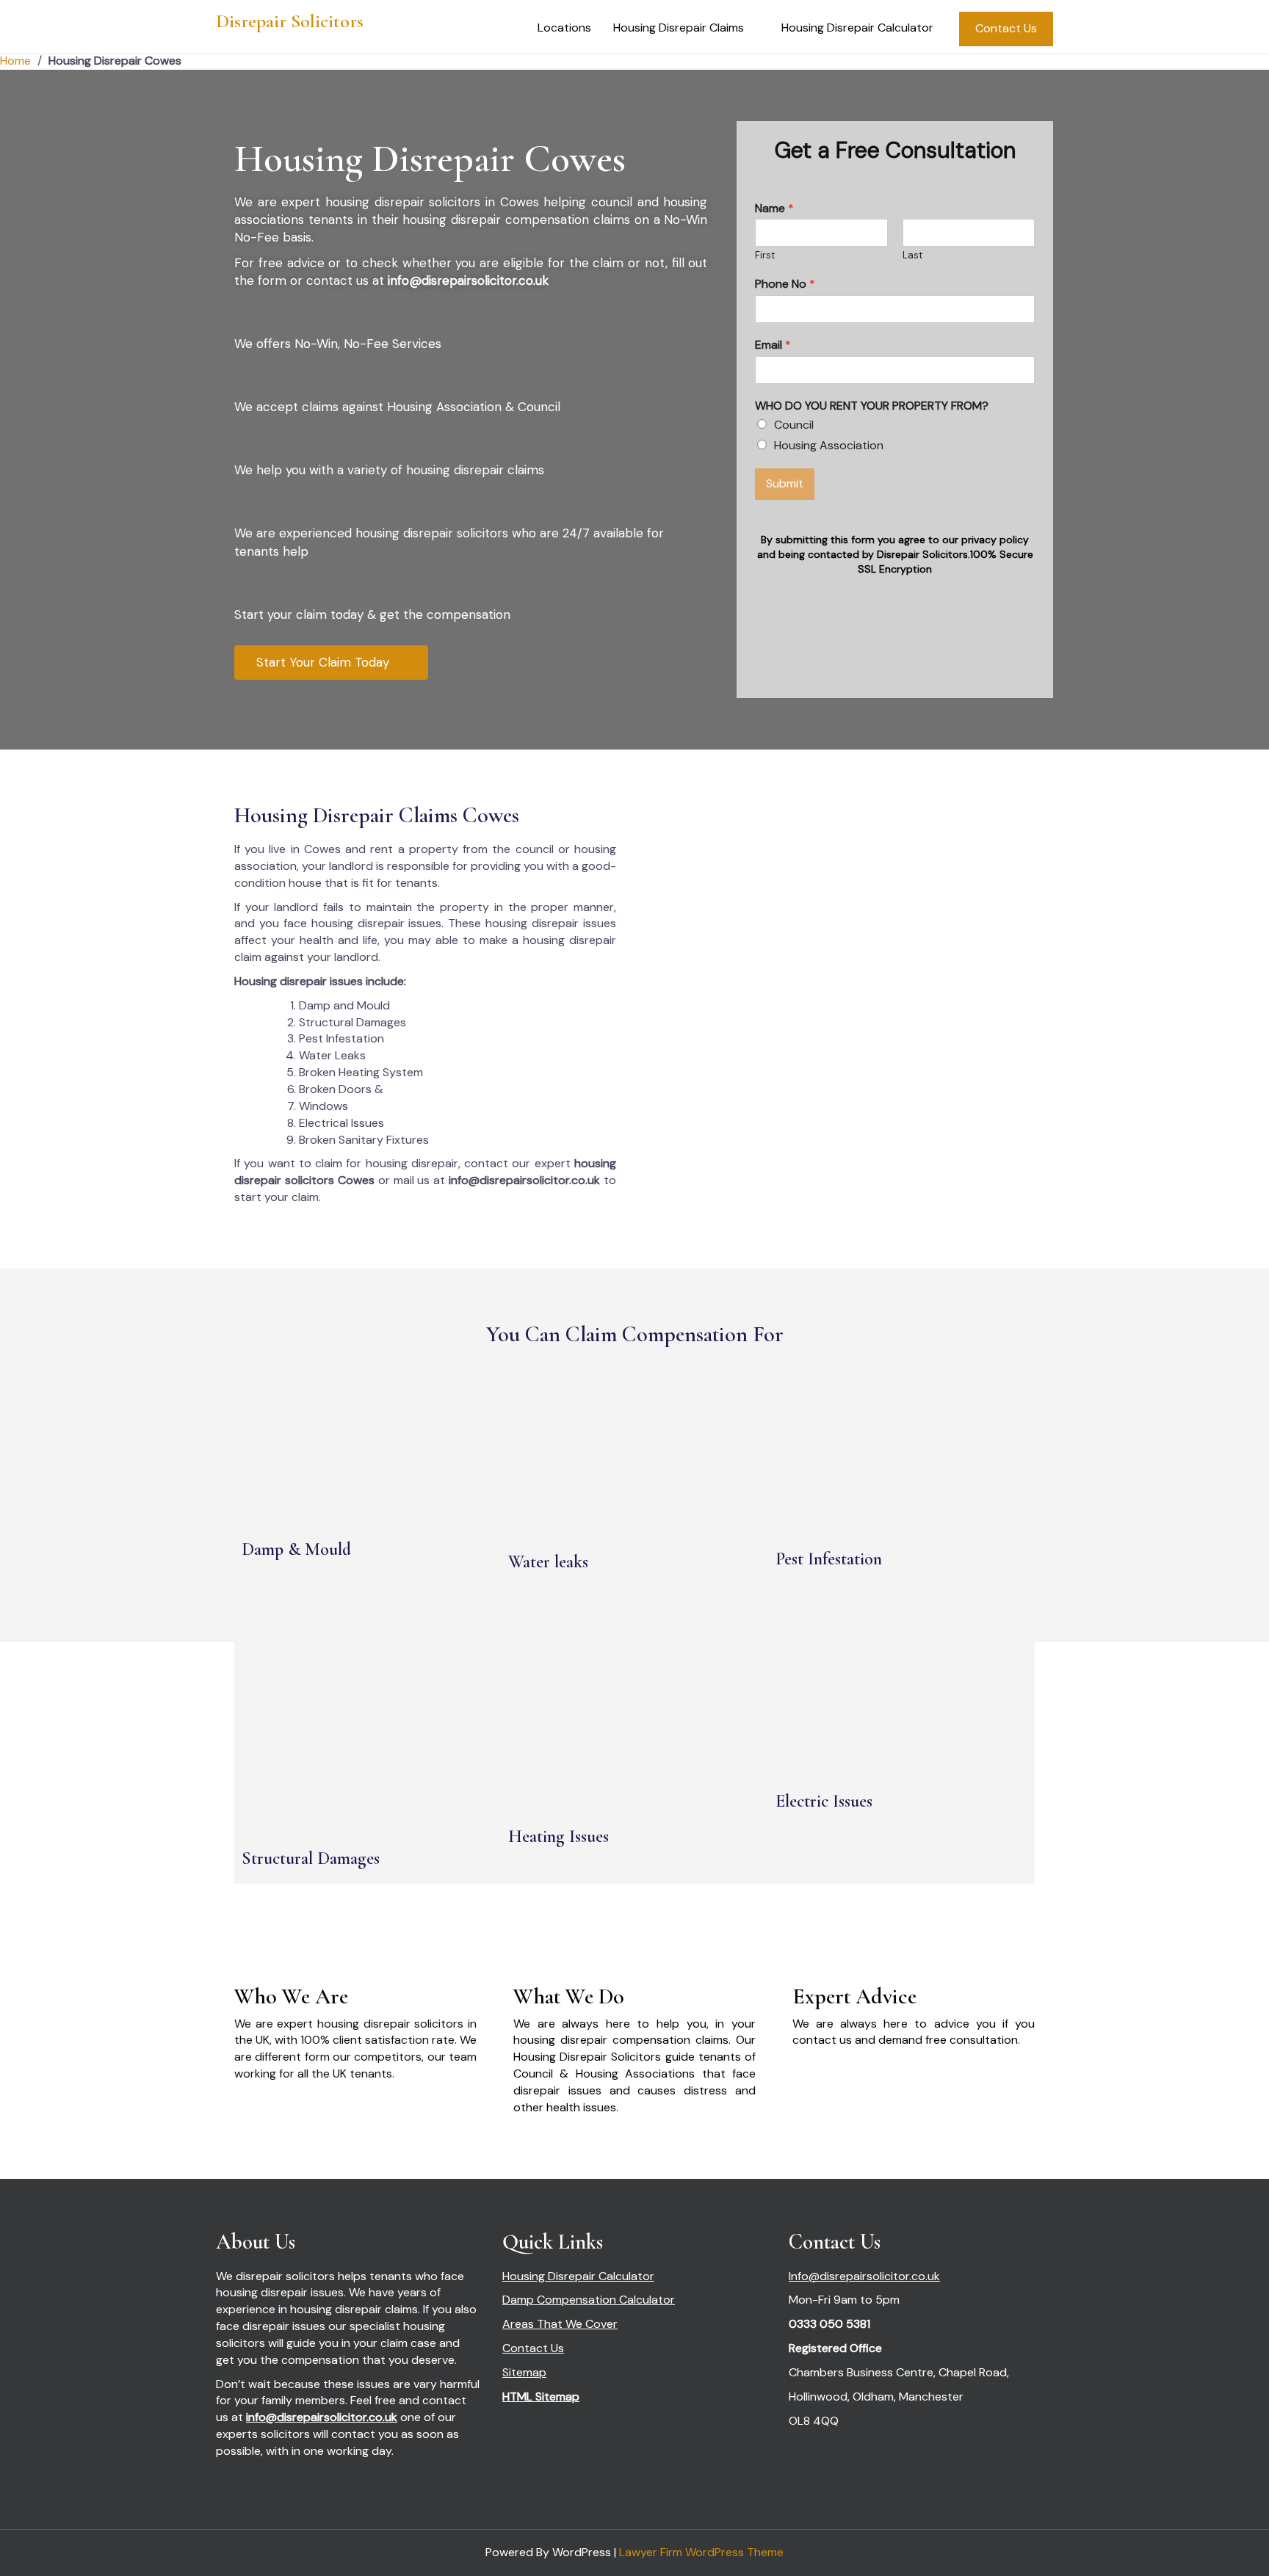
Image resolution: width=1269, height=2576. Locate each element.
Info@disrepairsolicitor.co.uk (864, 2276)
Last (912, 255)
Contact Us (1006, 28)
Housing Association (829, 445)
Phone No (785, 284)
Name (774, 208)
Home (15, 61)
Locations (564, 28)
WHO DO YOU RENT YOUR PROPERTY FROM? (872, 406)
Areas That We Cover (560, 2324)
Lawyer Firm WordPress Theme (701, 2552)
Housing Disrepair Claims (679, 28)
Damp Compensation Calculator (589, 2300)
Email (773, 345)
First (765, 255)
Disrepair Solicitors (290, 21)
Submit (785, 483)
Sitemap (524, 2372)
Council (794, 425)
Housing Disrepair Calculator (857, 28)
